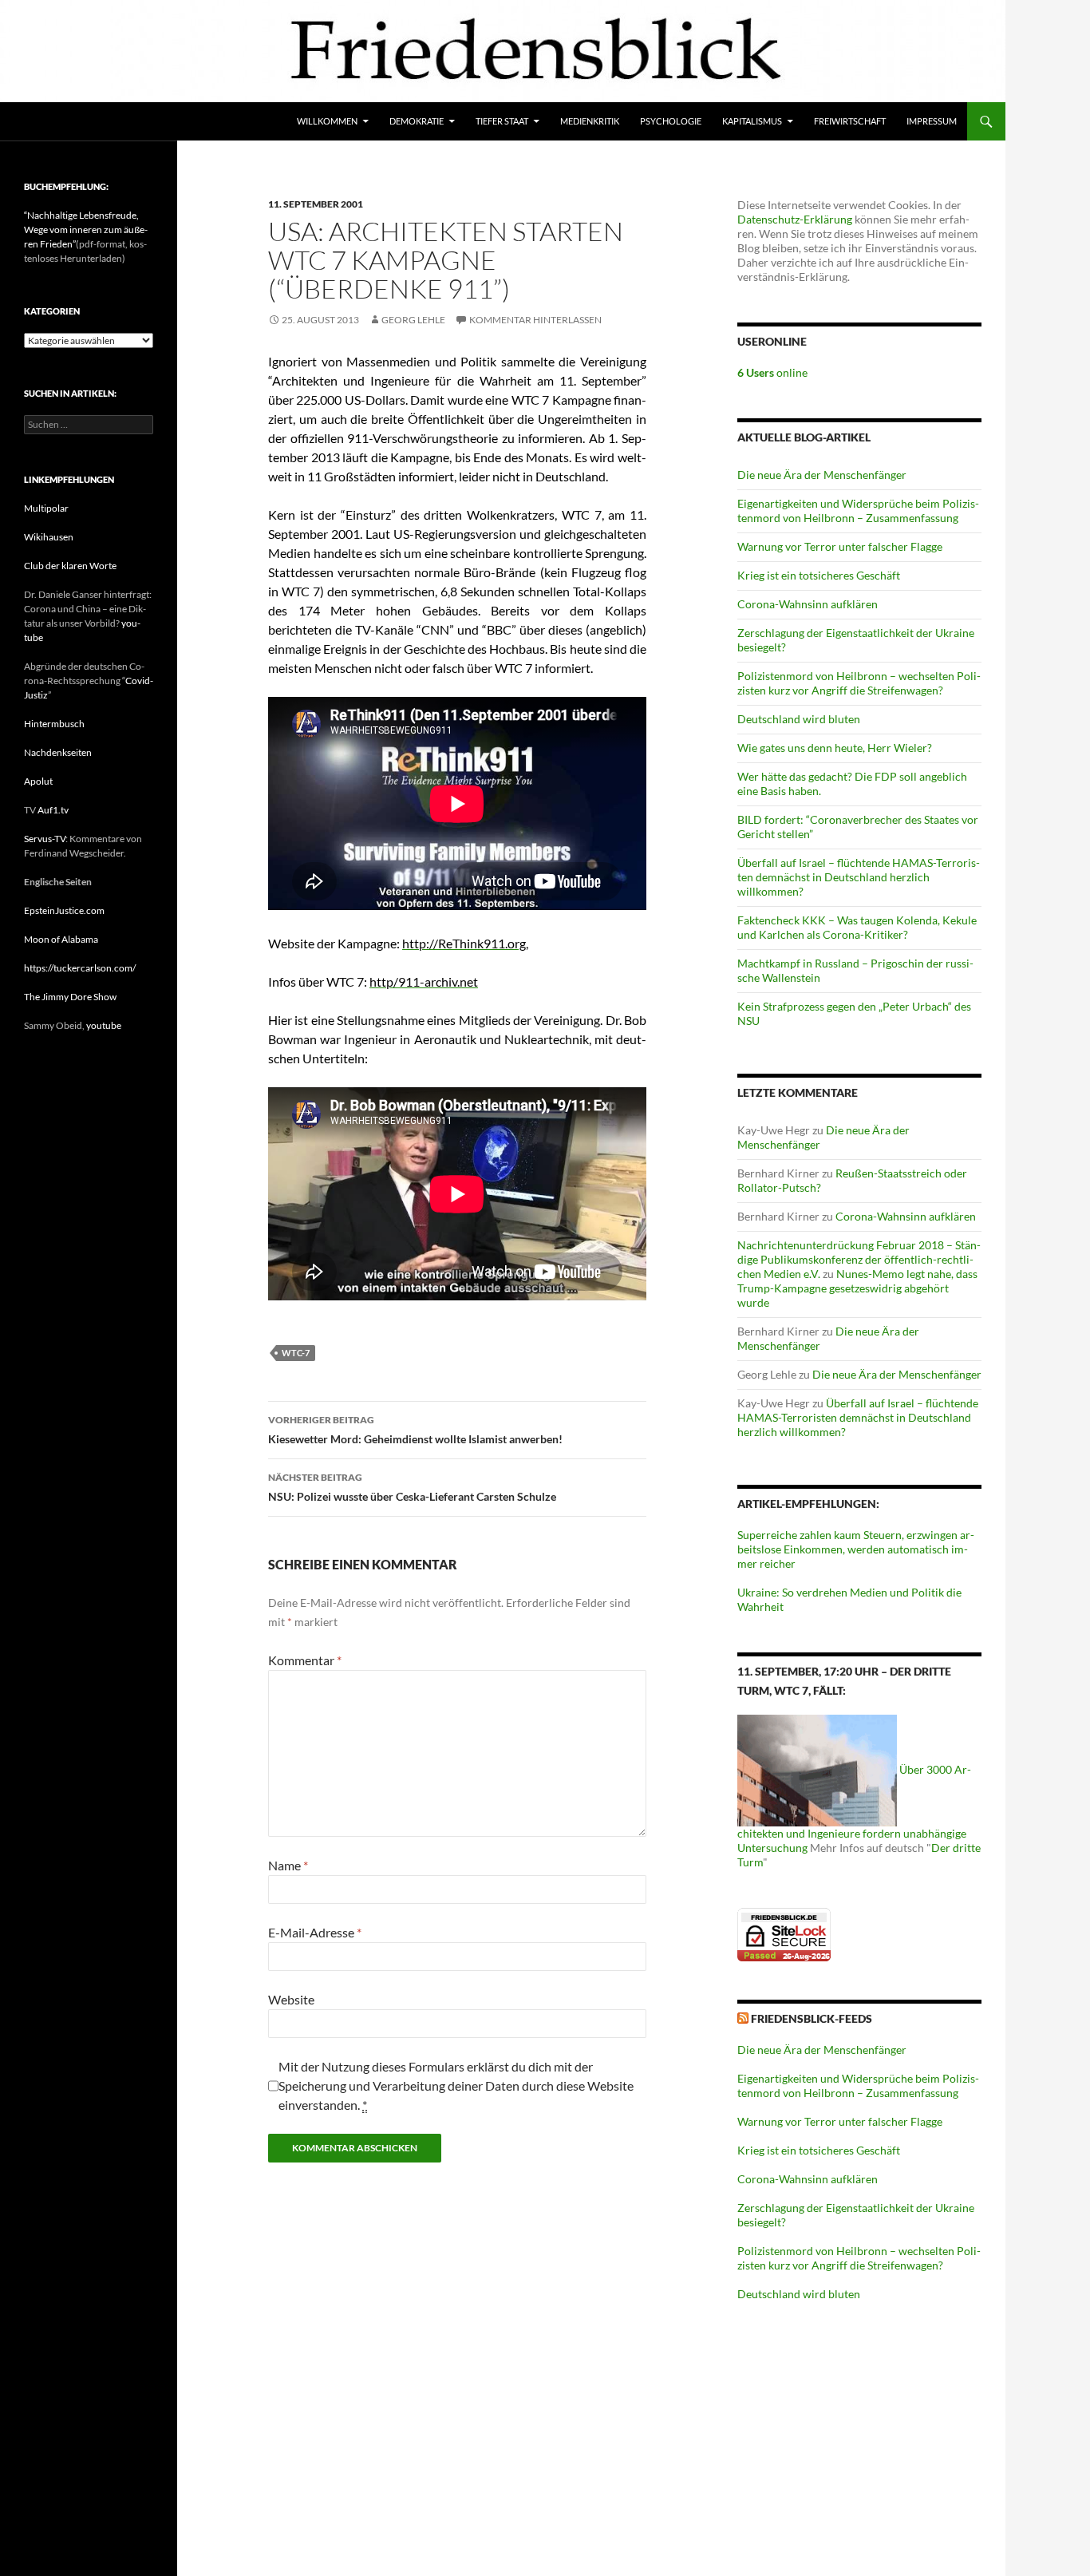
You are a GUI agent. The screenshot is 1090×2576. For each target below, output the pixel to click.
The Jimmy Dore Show (70, 997)
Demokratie (417, 121)
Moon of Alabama (61, 939)
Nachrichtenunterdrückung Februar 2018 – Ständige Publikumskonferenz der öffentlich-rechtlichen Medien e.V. (859, 1259)
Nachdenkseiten (58, 752)
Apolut (38, 781)
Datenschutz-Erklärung (795, 219)
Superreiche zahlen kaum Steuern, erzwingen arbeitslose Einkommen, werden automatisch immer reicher (856, 1549)
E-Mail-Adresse (315, 1932)
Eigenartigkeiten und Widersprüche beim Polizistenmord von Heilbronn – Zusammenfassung (858, 510)
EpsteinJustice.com (64, 910)
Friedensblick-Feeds (812, 2018)
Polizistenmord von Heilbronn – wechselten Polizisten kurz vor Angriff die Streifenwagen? (859, 683)
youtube (104, 1025)
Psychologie (671, 121)
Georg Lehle (413, 320)
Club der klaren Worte (70, 566)
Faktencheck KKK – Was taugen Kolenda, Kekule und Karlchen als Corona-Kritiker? (857, 927)
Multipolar (46, 508)
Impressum (932, 121)
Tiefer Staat (502, 121)
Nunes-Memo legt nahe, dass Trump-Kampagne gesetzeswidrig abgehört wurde (857, 1288)
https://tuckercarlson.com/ (80, 968)
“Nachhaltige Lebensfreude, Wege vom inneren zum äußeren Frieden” (86, 230)
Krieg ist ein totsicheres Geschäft (819, 575)
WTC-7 (296, 1353)
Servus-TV (45, 839)
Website (291, 1999)
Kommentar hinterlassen (535, 320)
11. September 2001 (316, 204)
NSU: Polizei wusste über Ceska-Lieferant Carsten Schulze (412, 1487)
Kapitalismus (752, 121)
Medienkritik (590, 121)
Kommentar (305, 1660)
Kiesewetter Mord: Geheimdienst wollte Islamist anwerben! (415, 1430)
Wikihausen (49, 537)
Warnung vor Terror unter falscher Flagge (840, 546)
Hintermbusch (54, 724)
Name (288, 1865)
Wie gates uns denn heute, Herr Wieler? (835, 748)
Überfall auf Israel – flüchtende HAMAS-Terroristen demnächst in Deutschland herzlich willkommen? (859, 877)
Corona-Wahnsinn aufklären (808, 604)
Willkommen (327, 121)
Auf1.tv (53, 810)
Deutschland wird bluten (799, 719)
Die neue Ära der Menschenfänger (822, 475)
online (772, 372)
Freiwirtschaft (850, 121)
